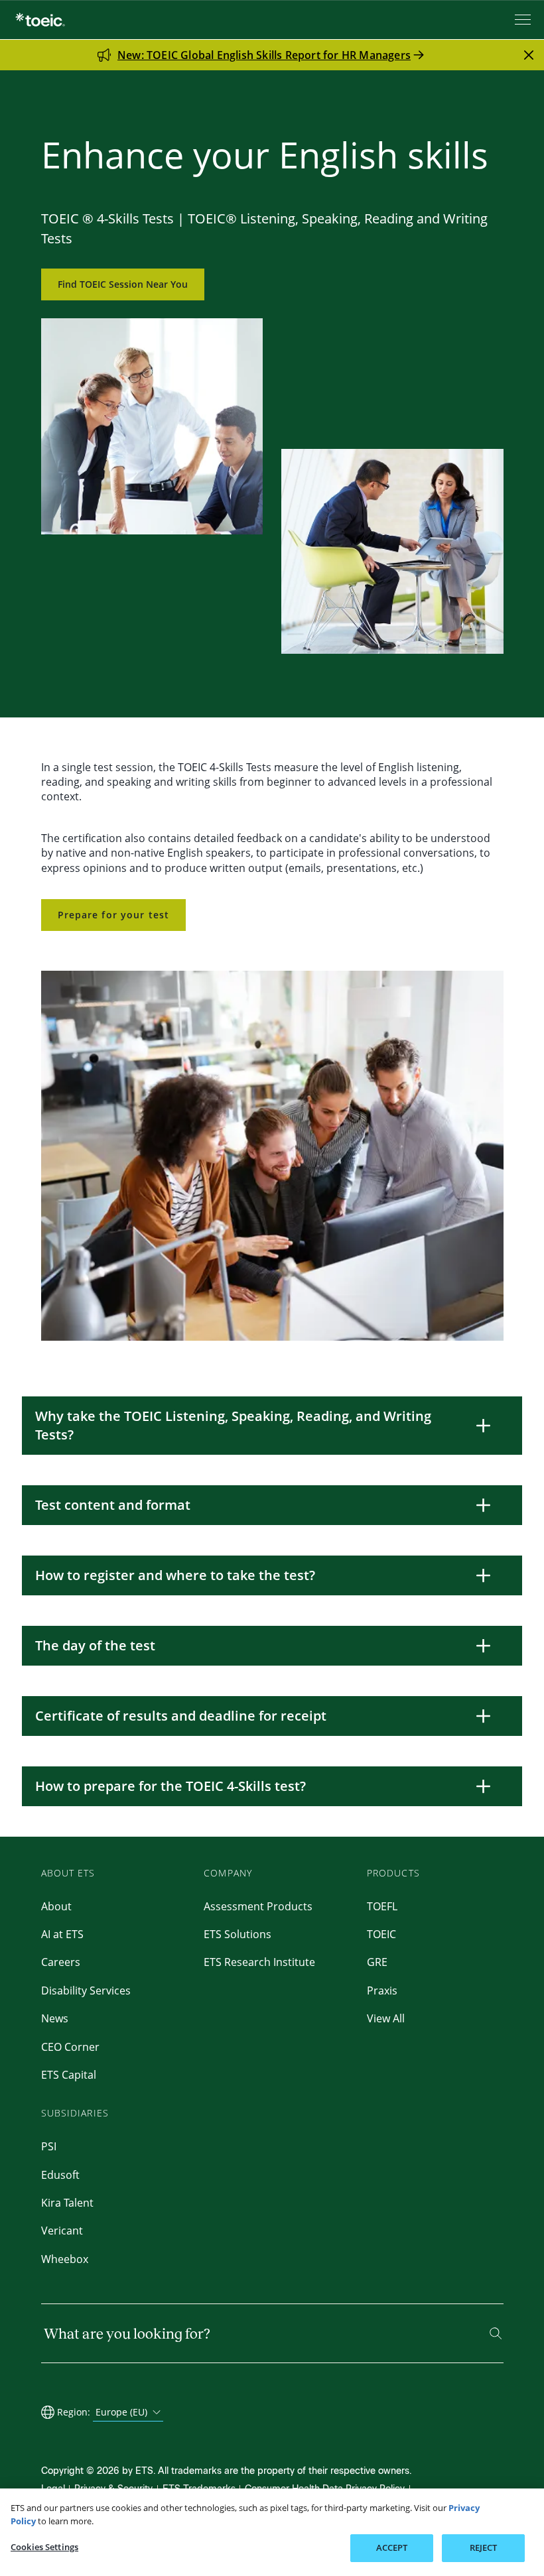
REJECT (484, 2547)
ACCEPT (392, 2547)
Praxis (382, 1991)
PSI (49, 2146)
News (55, 2018)
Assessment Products (258, 1906)
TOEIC (381, 1934)
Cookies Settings (44, 2547)
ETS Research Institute (259, 1962)
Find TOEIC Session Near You (123, 284)
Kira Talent (67, 2203)
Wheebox (65, 2259)
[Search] (496, 2333)
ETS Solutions (238, 1934)
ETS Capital (69, 2075)
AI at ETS (62, 1934)
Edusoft (60, 2175)
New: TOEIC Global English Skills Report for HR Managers (264, 55)
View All (386, 2018)
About (56, 1906)
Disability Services (86, 1991)
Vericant (62, 2231)
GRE (377, 1962)
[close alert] (529, 55)
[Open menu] (524, 20)
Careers (61, 1962)
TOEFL (382, 1906)
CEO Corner (70, 2047)
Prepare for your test (114, 915)
